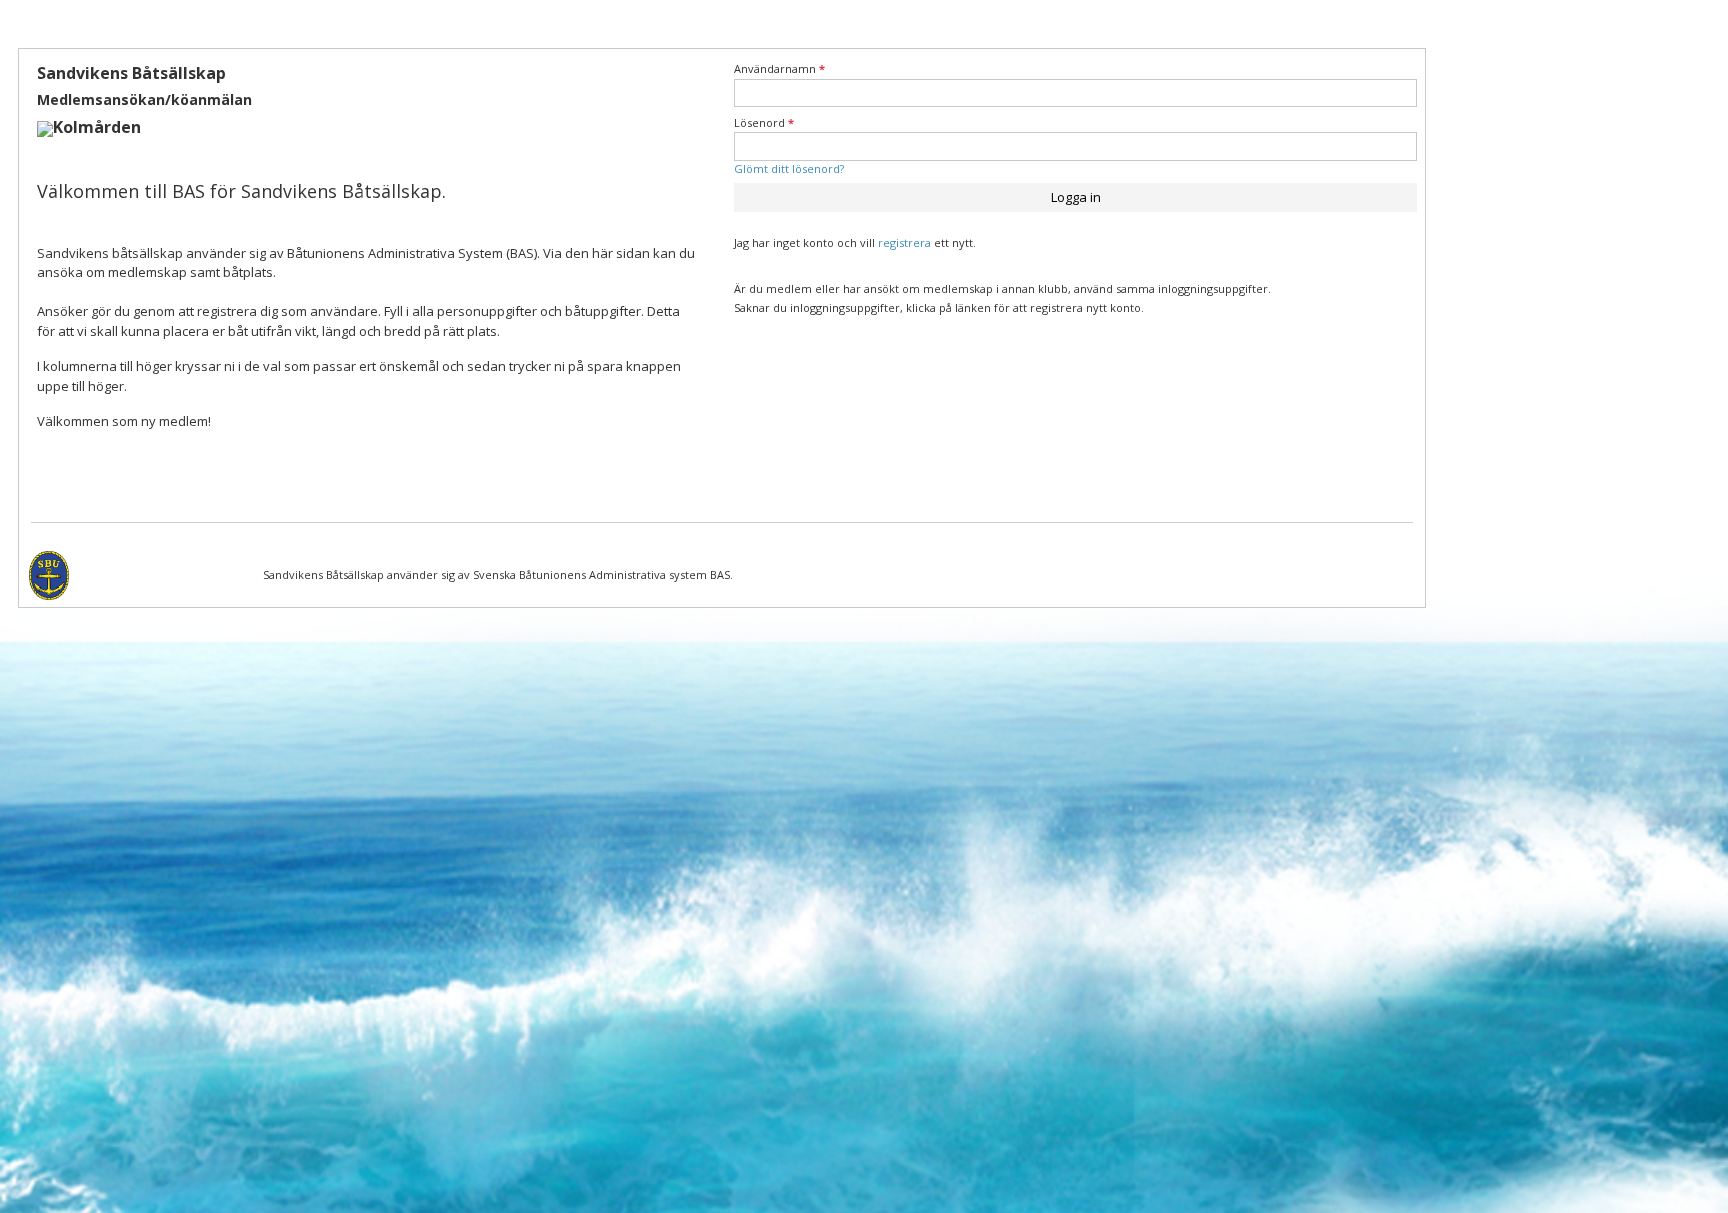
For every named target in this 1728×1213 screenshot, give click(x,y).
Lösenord (764, 122)
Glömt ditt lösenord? (789, 168)
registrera (904, 242)
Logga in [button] (1076, 197)
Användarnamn (779, 68)
